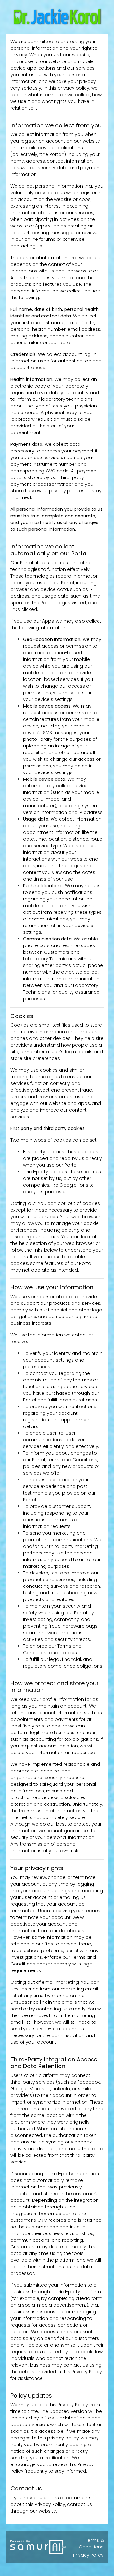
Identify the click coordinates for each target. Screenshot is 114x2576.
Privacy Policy (88, 2555)
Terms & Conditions (91, 2544)
